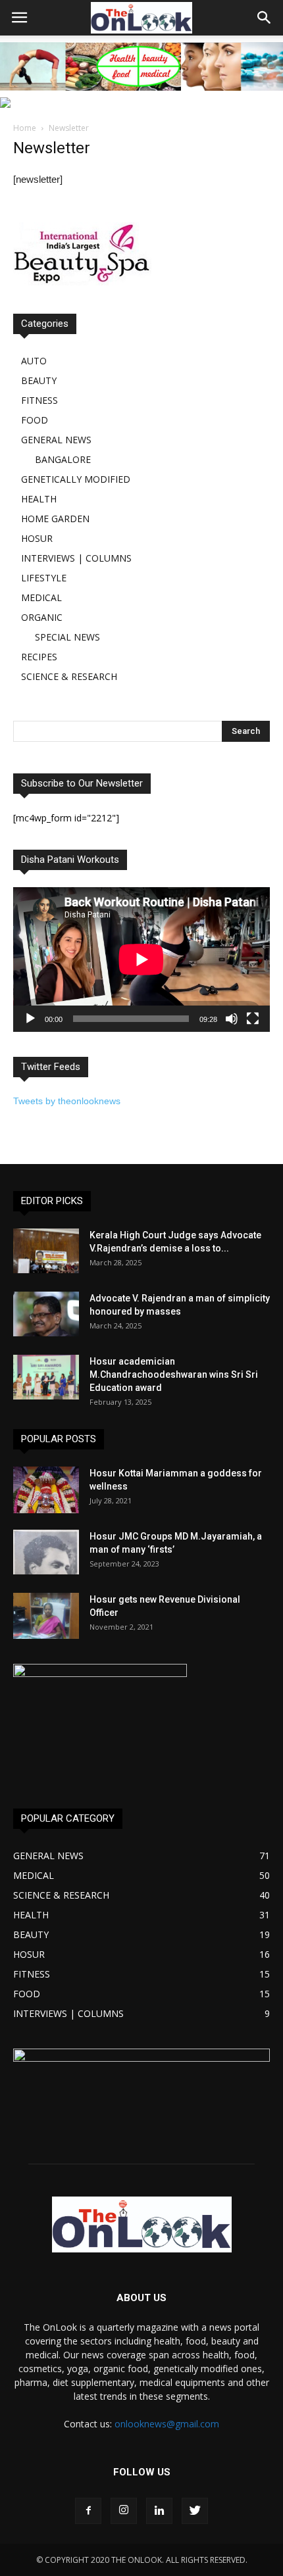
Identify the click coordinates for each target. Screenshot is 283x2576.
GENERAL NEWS (56, 440)
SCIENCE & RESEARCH (69, 676)
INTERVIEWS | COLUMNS (76, 558)
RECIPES (39, 657)
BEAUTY (39, 380)
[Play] (30, 1019)
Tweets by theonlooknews (67, 1101)
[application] (141, 959)
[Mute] (232, 1019)
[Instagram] (124, 2511)
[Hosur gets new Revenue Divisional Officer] (46, 1616)
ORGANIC (42, 617)
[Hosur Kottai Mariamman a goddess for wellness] (46, 1490)
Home (25, 128)
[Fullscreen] (253, 1019)
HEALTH (39, 499)
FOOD (35, 420)
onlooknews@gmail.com (167, 2424)
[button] (265, 18)
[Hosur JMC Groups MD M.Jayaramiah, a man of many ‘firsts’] (46, 1552)
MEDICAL (41, 597)
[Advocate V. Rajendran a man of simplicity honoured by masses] (46, 1314)
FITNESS (39, 400)
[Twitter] (195, 2511)
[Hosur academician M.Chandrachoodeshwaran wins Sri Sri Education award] (46, 1377)
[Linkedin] (159, 2511)
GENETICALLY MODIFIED (76, 479)
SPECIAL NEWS (67, 637)
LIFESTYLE (44, 578)
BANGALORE (63, 459)
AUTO (34, 361)
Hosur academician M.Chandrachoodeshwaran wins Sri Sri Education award (174, 1374)
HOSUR (37, 538)
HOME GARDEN (55, 519)
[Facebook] (88, 2511)
